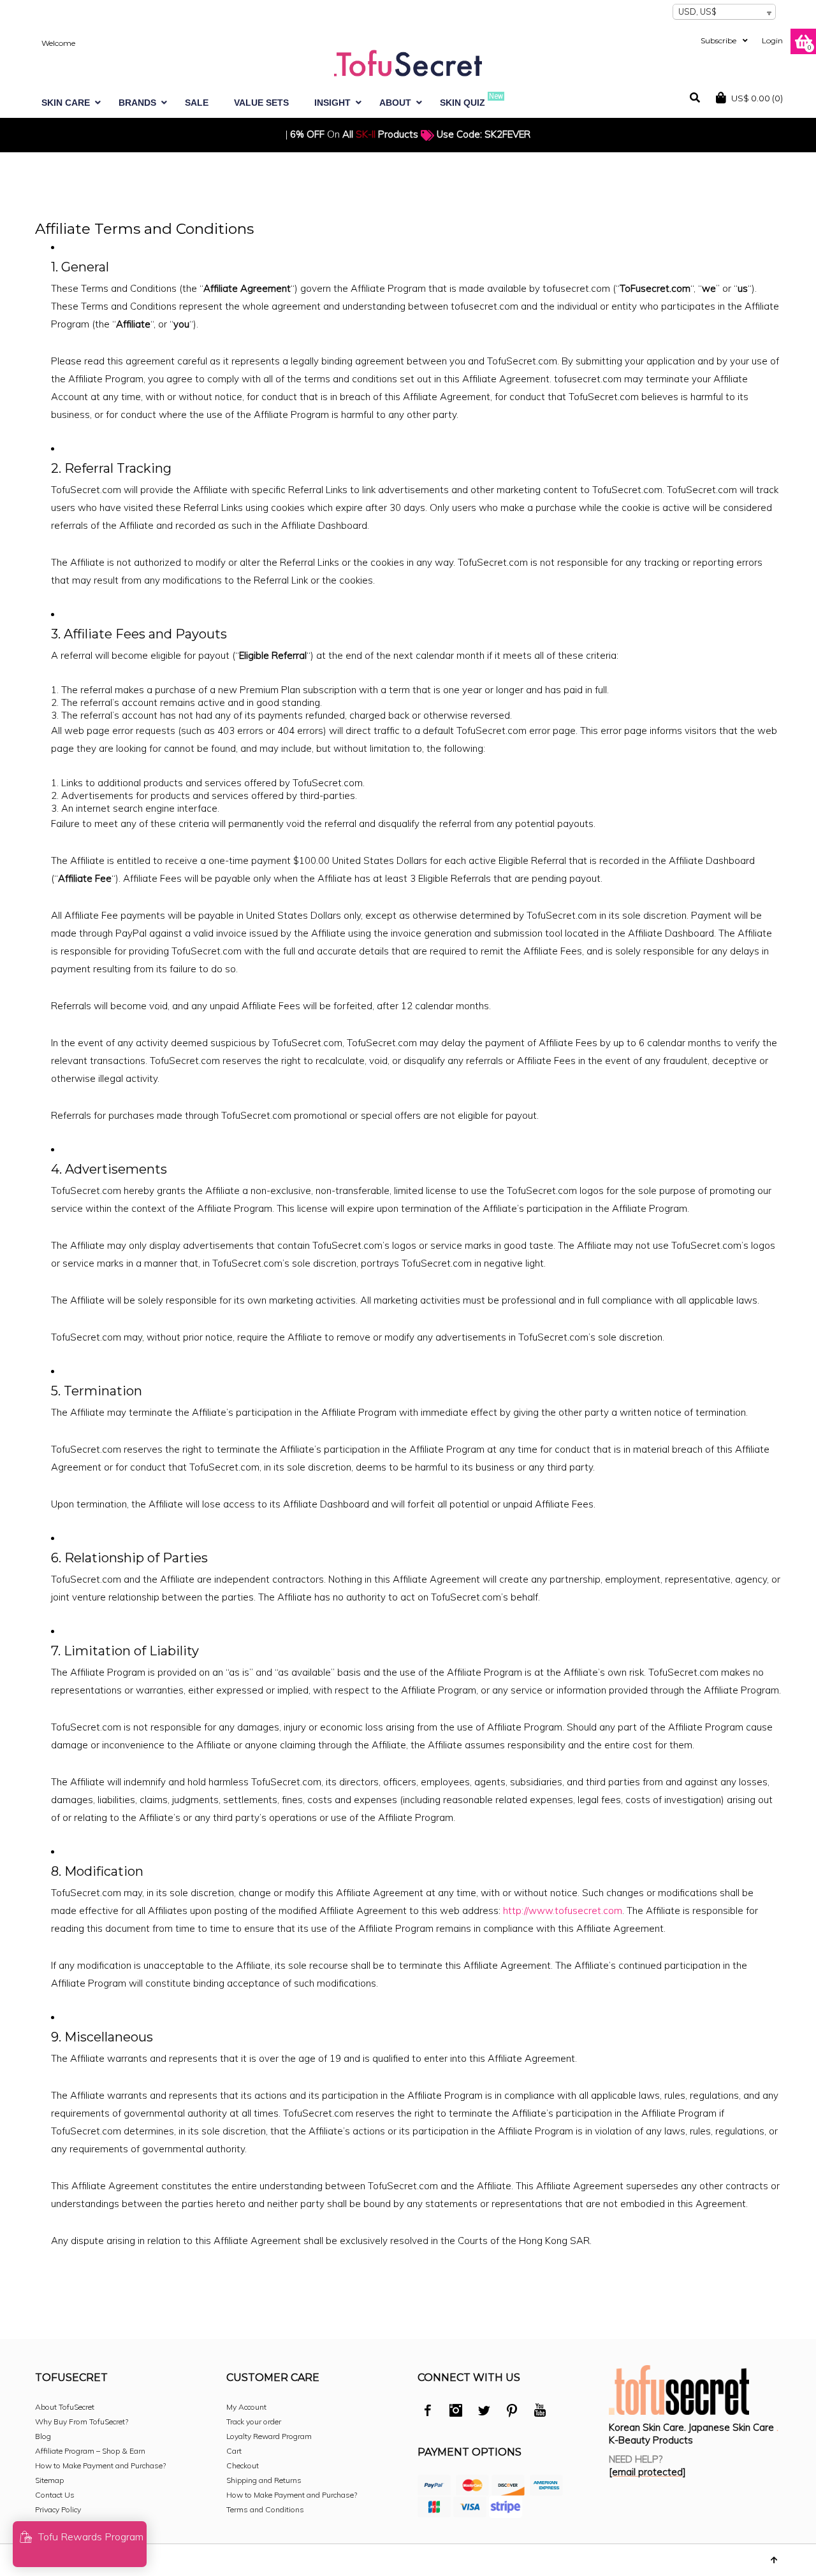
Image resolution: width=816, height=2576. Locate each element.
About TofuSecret (65, 2407)
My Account (246, 2407)
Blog (43, 2436)
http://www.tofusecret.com (563, 1910)
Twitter (484, 2412)
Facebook (428, 2412)
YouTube (540, 2412)
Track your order (254, 2421)
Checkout (243, 2465)
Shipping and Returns (264, 2480)
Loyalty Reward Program (269, 2436)
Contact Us (55, 2495)
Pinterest (512, 2412)
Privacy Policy (58, 2509)
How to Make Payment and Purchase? (100, 2465)
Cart (234, 2451)
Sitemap (49, 2480)
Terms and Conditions (265, 2509)
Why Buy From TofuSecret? (82, 2421)
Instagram (456, 2412)
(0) (757, 98)
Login (772, 40)
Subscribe (718, 40)
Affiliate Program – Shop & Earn (90, 2451)
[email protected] (647, 2472)
